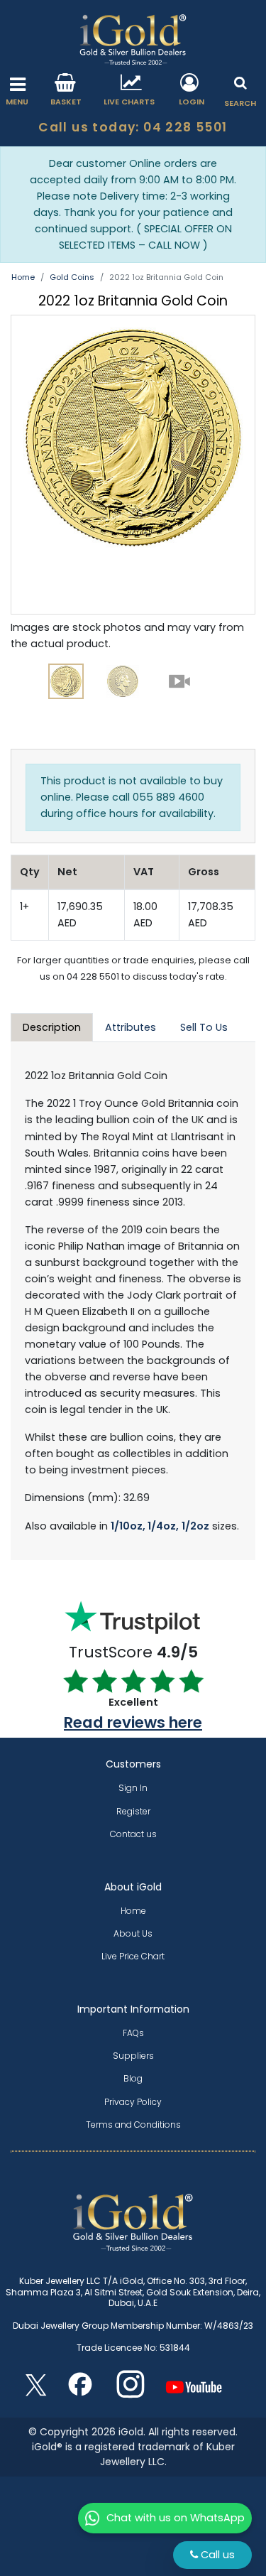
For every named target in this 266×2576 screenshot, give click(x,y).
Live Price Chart (133, 1956)
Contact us (133, 1834)
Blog (133, 2078)
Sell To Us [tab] (204, 1027)
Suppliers (133, 2056)
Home (23, 277)
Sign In (133, 1788)
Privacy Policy (133, 2102)
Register (133, 1811)
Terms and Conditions (133, 2125)
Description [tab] (52, 1027)
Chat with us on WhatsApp (176, 2518)
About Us (133, 1933)
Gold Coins (72, 277)
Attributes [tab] (131, 1027)
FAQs (133, 2033)
